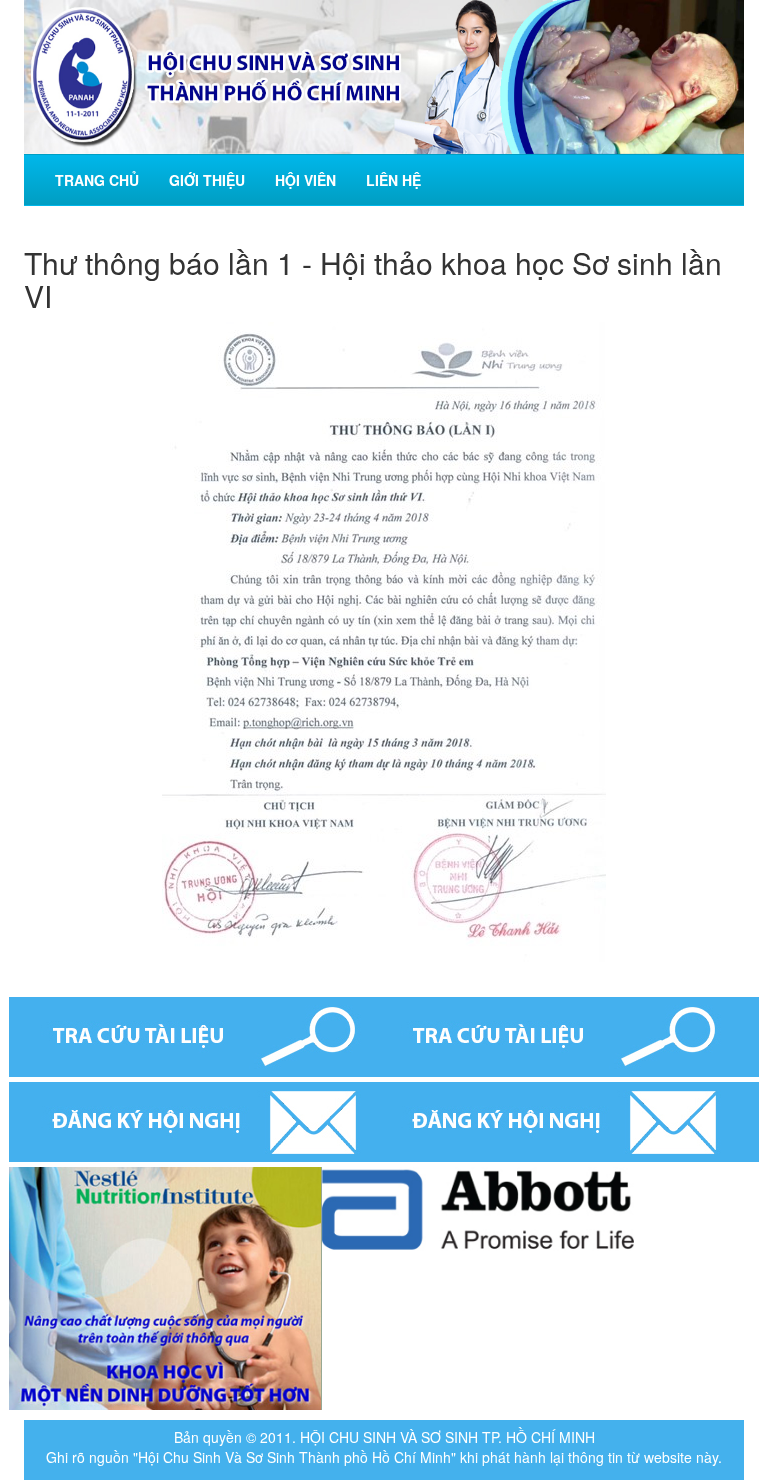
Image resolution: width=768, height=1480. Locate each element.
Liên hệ (393, 180)
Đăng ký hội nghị (384, 1122)
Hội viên (305, 180)
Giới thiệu (207, 180)
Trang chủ (97, 180)
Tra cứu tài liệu (384, 1037)
